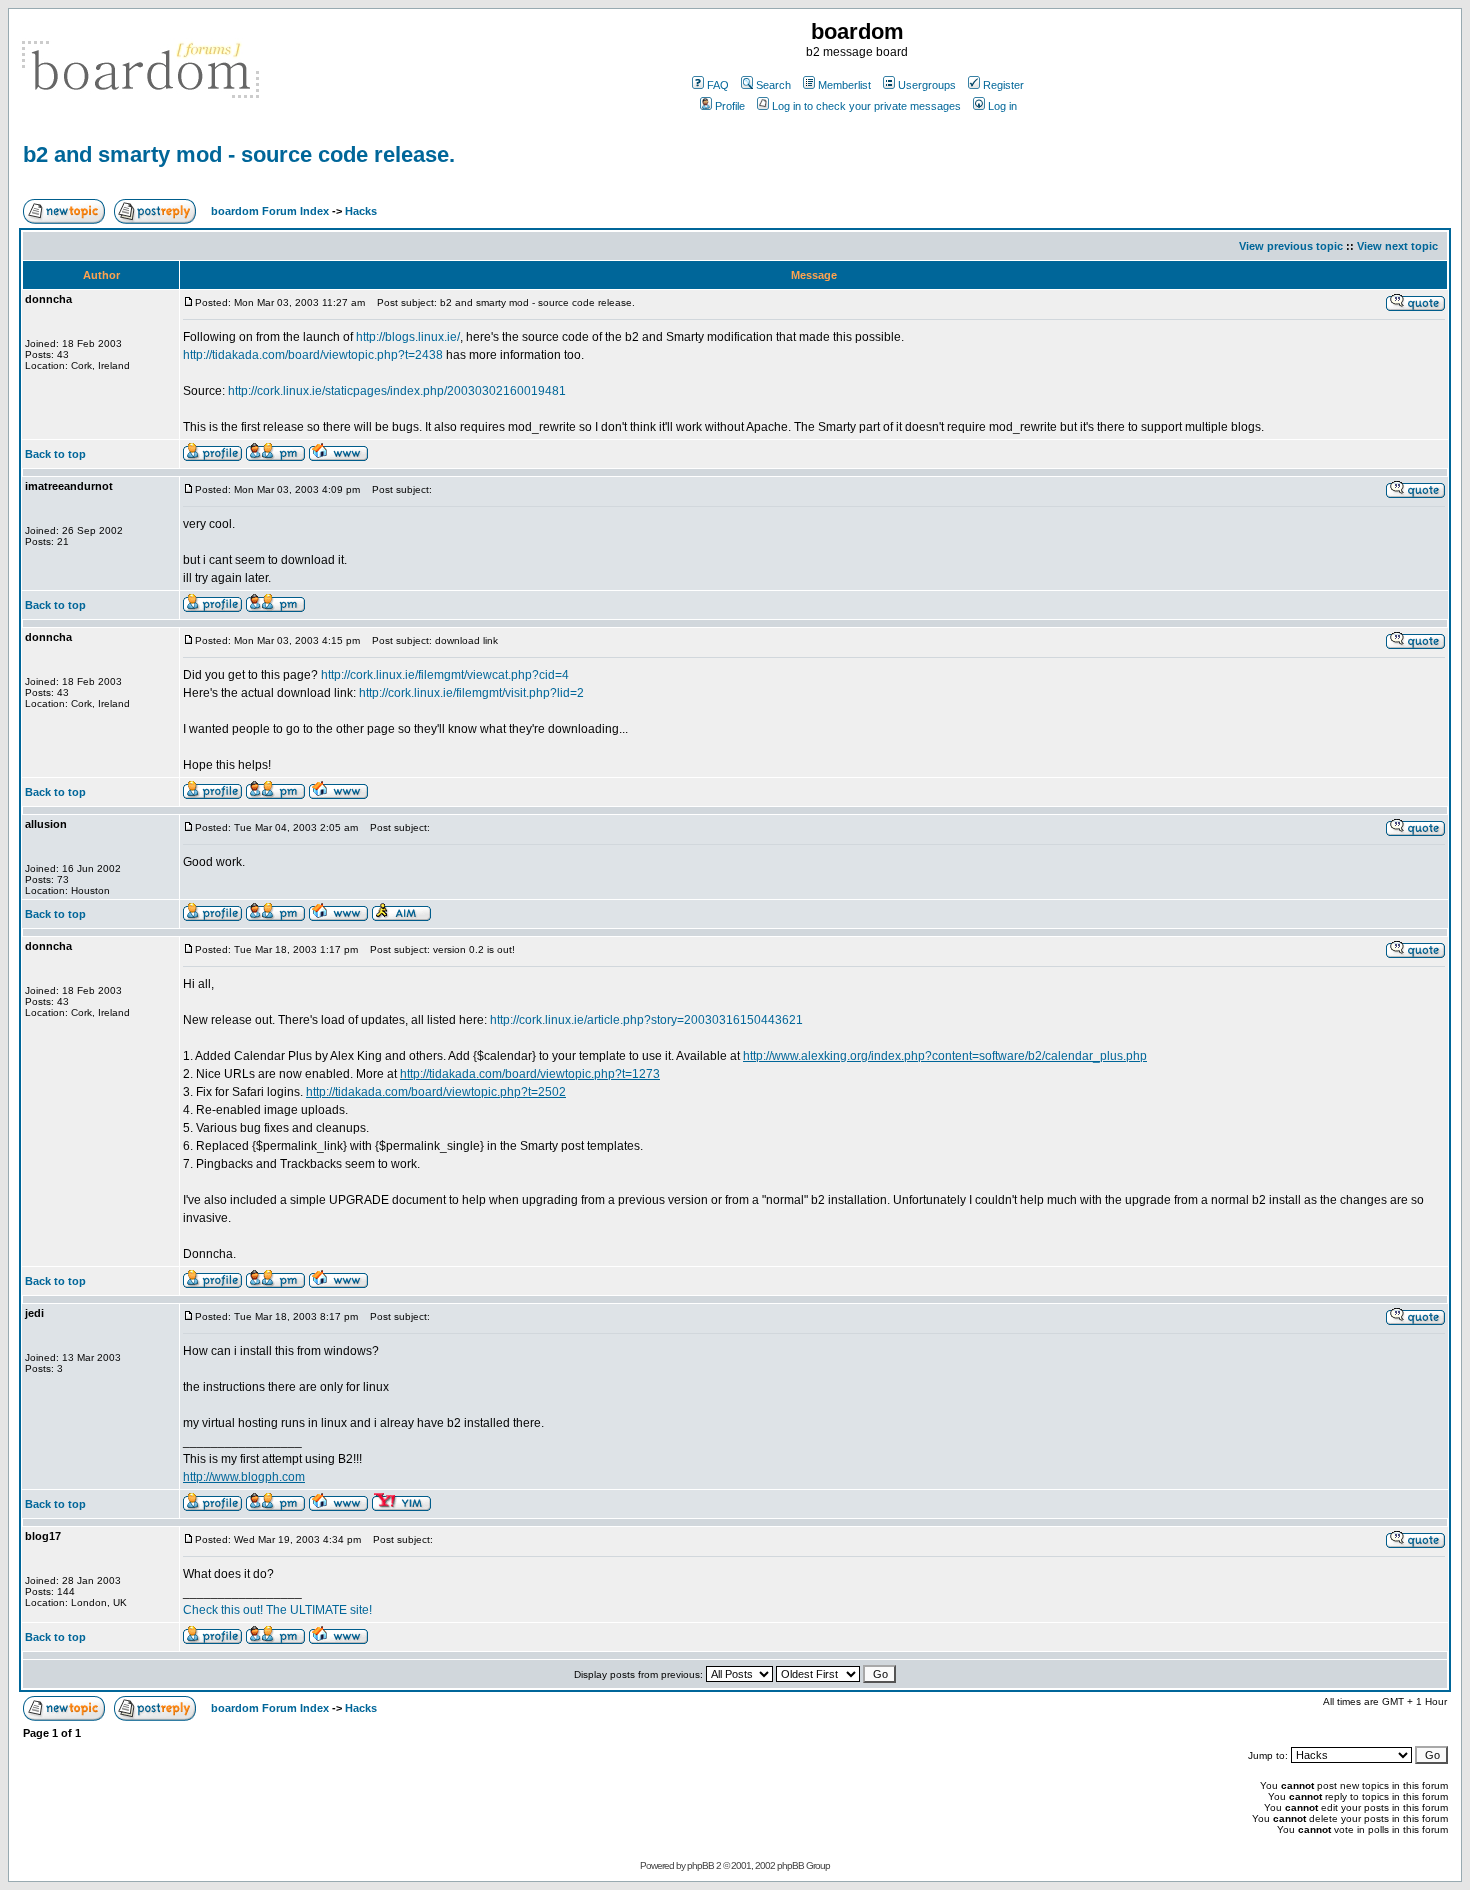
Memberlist (844, 85)
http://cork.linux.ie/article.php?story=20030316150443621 (646, 1020)
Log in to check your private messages (866, 106)
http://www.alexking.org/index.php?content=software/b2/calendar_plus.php (945, 1056)
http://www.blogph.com (244, 1477)
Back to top (55, 454)
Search (773, 85)
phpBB (700, 1865)
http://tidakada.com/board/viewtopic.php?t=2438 (313, 355)
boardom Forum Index (270, 211)
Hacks (361, 211)
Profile (730, 106)
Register (1003, 85)
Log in (1002, 106)
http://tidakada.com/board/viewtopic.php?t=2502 (436, 1092)
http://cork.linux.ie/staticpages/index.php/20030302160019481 (397, 391)
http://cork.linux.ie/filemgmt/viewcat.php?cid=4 (445, 675)
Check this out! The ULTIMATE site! (277, 1610)
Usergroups (927, 85)
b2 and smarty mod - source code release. (239, 154)
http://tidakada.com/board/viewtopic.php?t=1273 (530, 1074)
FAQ (718, 85)
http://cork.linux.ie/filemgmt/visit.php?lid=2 (471, 693)
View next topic (1397, 246)
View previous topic (1291, 246)
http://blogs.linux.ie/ (408, 337)
